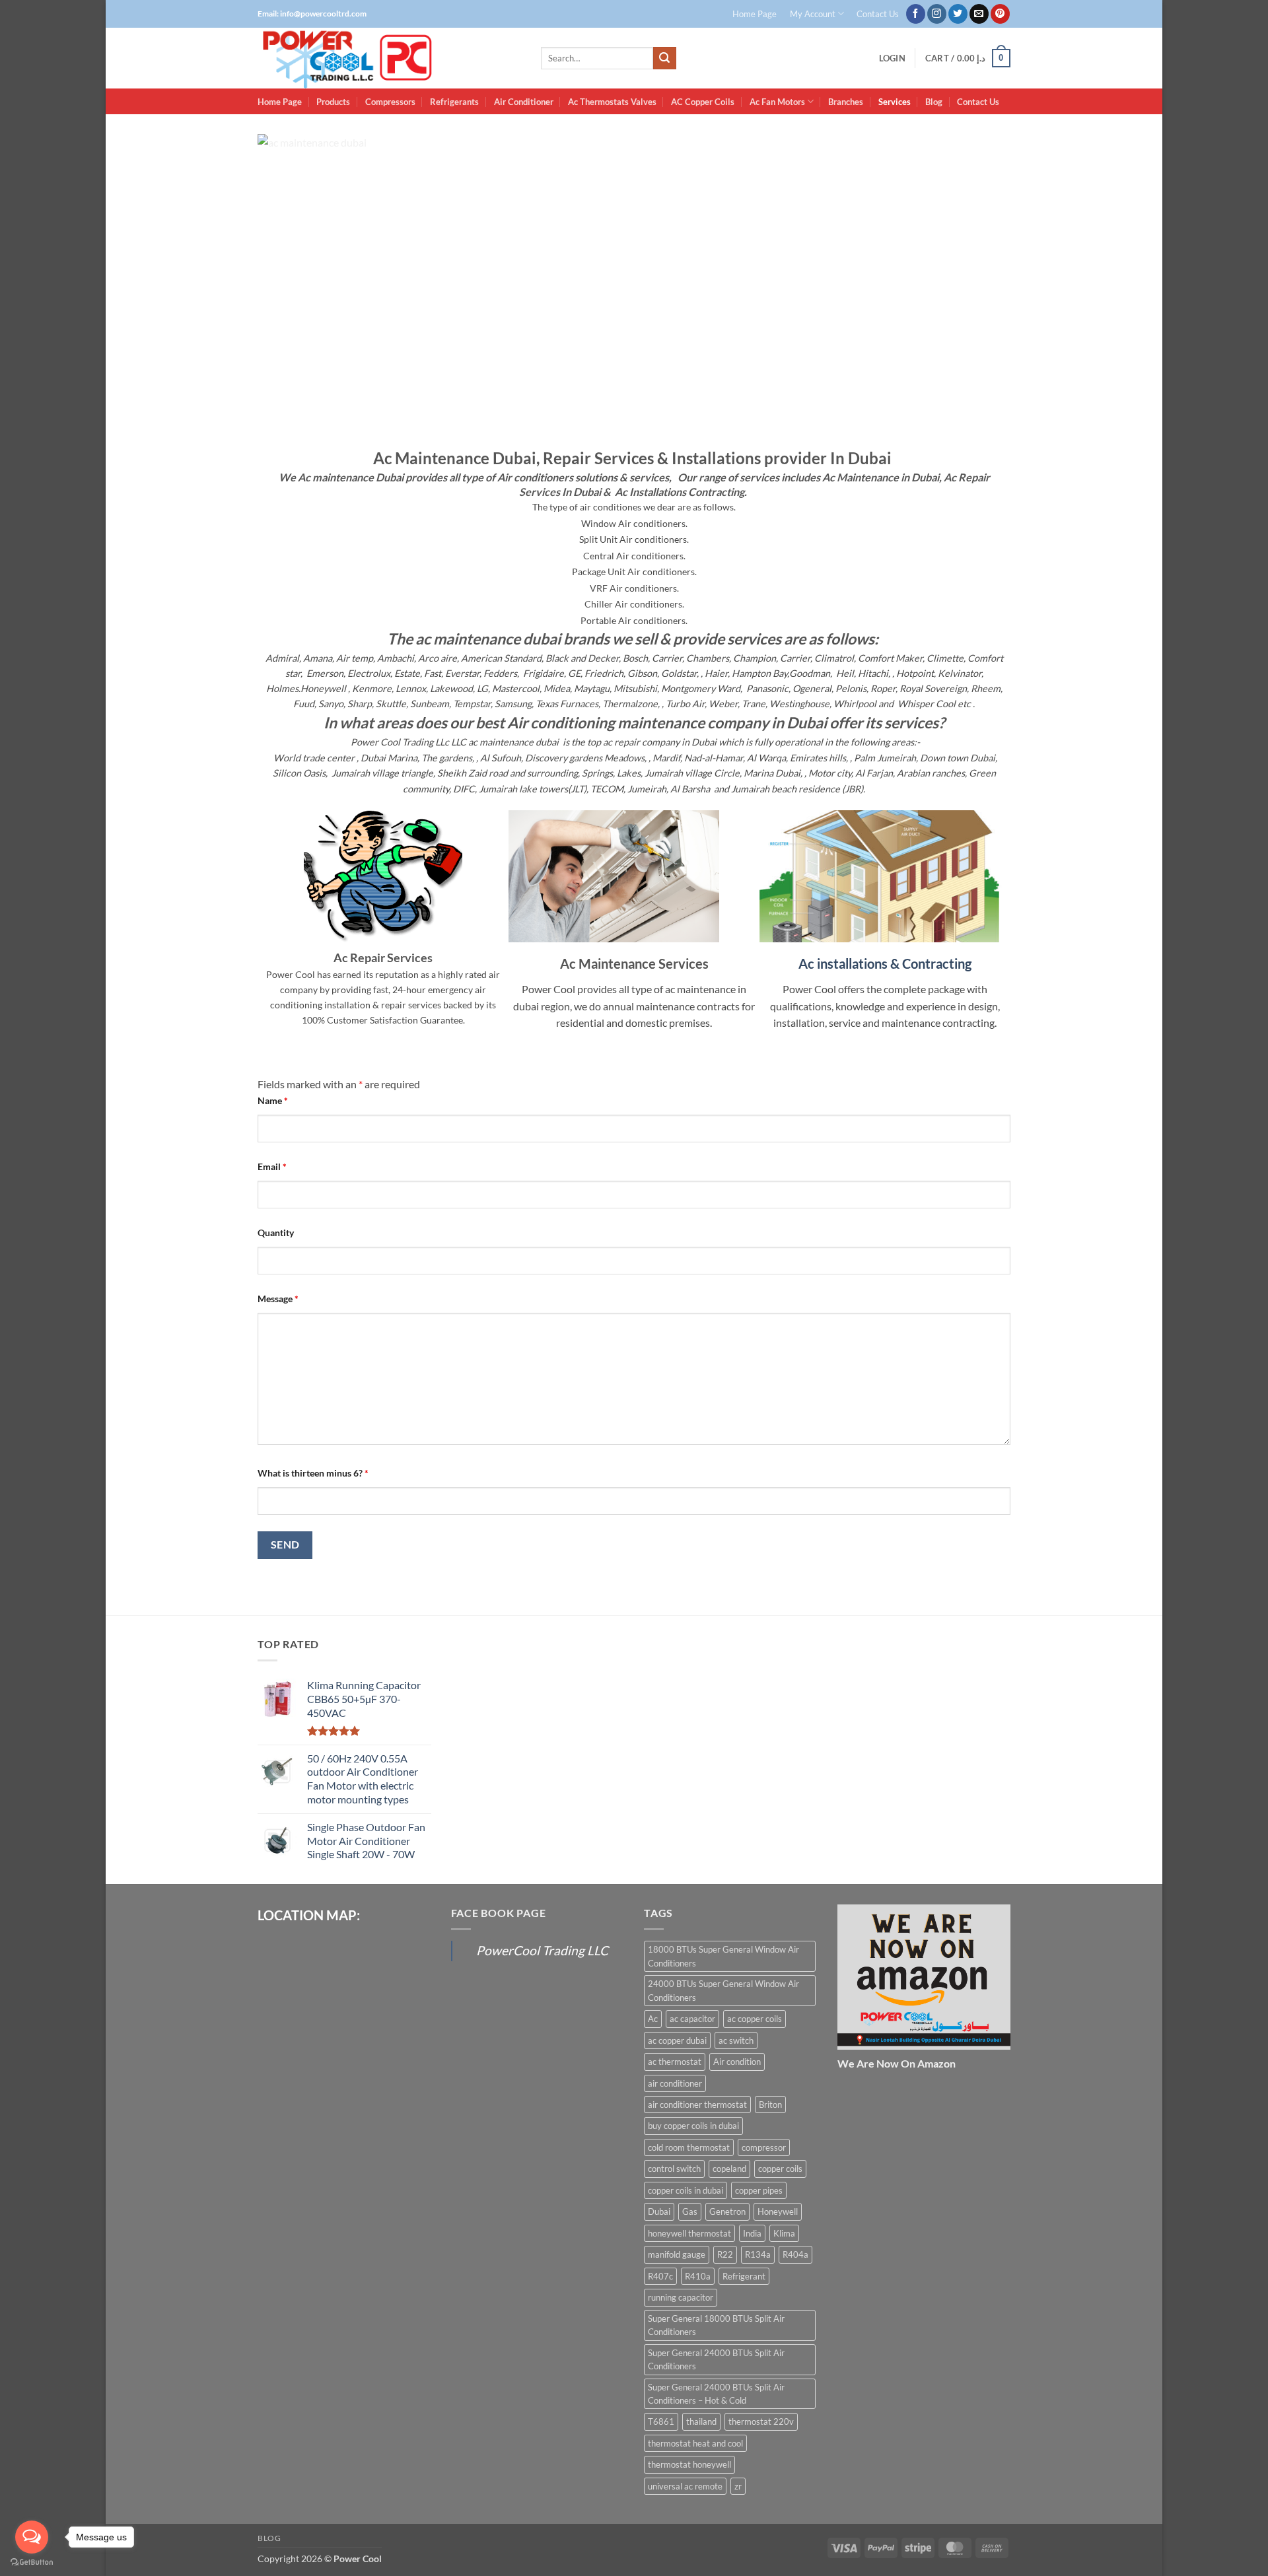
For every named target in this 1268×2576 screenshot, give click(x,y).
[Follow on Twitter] (958, 14)
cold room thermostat (689, 2147)
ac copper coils (755, 2019)
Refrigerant (744, 2276)
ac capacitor (692, 2019)
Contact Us (878, 14)
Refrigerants (454, 102)
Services (895, 102)
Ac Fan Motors (777, 102)
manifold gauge (677, 2254)
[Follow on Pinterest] (1000, 14)
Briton (770, 2105)
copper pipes (759, 2190)
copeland (729, 2169)
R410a (698, 2276)
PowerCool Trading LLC (542, 1950)
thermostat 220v (761, 2421)
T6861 (661, 2421)
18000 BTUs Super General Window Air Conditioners (723, 1956)
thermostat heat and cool (695, 2443)
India (752, 2233)
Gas (690, 2211)
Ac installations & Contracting (885, 963)
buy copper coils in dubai (693, 2126)
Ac (653, 2019)
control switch (674, 2169)
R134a (758, 2254)
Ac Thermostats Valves (612, 102)
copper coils (780, 2169)
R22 (725, 2254)
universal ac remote (685, 2486)
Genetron (727, 2211)
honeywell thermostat (689, 2233)
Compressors (390, 102)
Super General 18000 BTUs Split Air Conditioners (716, 2325)
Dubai (659, 2211)
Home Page (755, 14)
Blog (934, 102)
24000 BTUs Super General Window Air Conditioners (723, 1990)
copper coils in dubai (686, 2190)
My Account (813, 14)
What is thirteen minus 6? (313, 1473)
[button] (892, 58)
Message (278, 1299)
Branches (846, 102)
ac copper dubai (677, 2040)
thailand (701, 2421)
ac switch (736, 2040)
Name (273, 1100)
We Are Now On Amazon (897, 2063)
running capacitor (681, 2297)
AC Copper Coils (703, 102)
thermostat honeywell (689, 2464)
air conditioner (675, 2083)
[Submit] (664, 58)
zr (738, 2486)
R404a (795, 2254)
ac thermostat (675, 2062)
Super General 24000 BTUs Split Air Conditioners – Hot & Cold (716, 2394)
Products (333, 102)
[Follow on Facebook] (916, 14)
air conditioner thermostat (697, 2105)
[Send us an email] (979, 14)
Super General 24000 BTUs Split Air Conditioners (716, 2359)
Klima (784, 2233)
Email (272, 1166)
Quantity (276, 1233)
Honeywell (778, 2211)
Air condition (737, 2062)
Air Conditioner (524, 102)
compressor (764, 2147)
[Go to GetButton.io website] (32, 2562)
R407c (660, 2276)
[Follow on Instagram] (937, 14)
